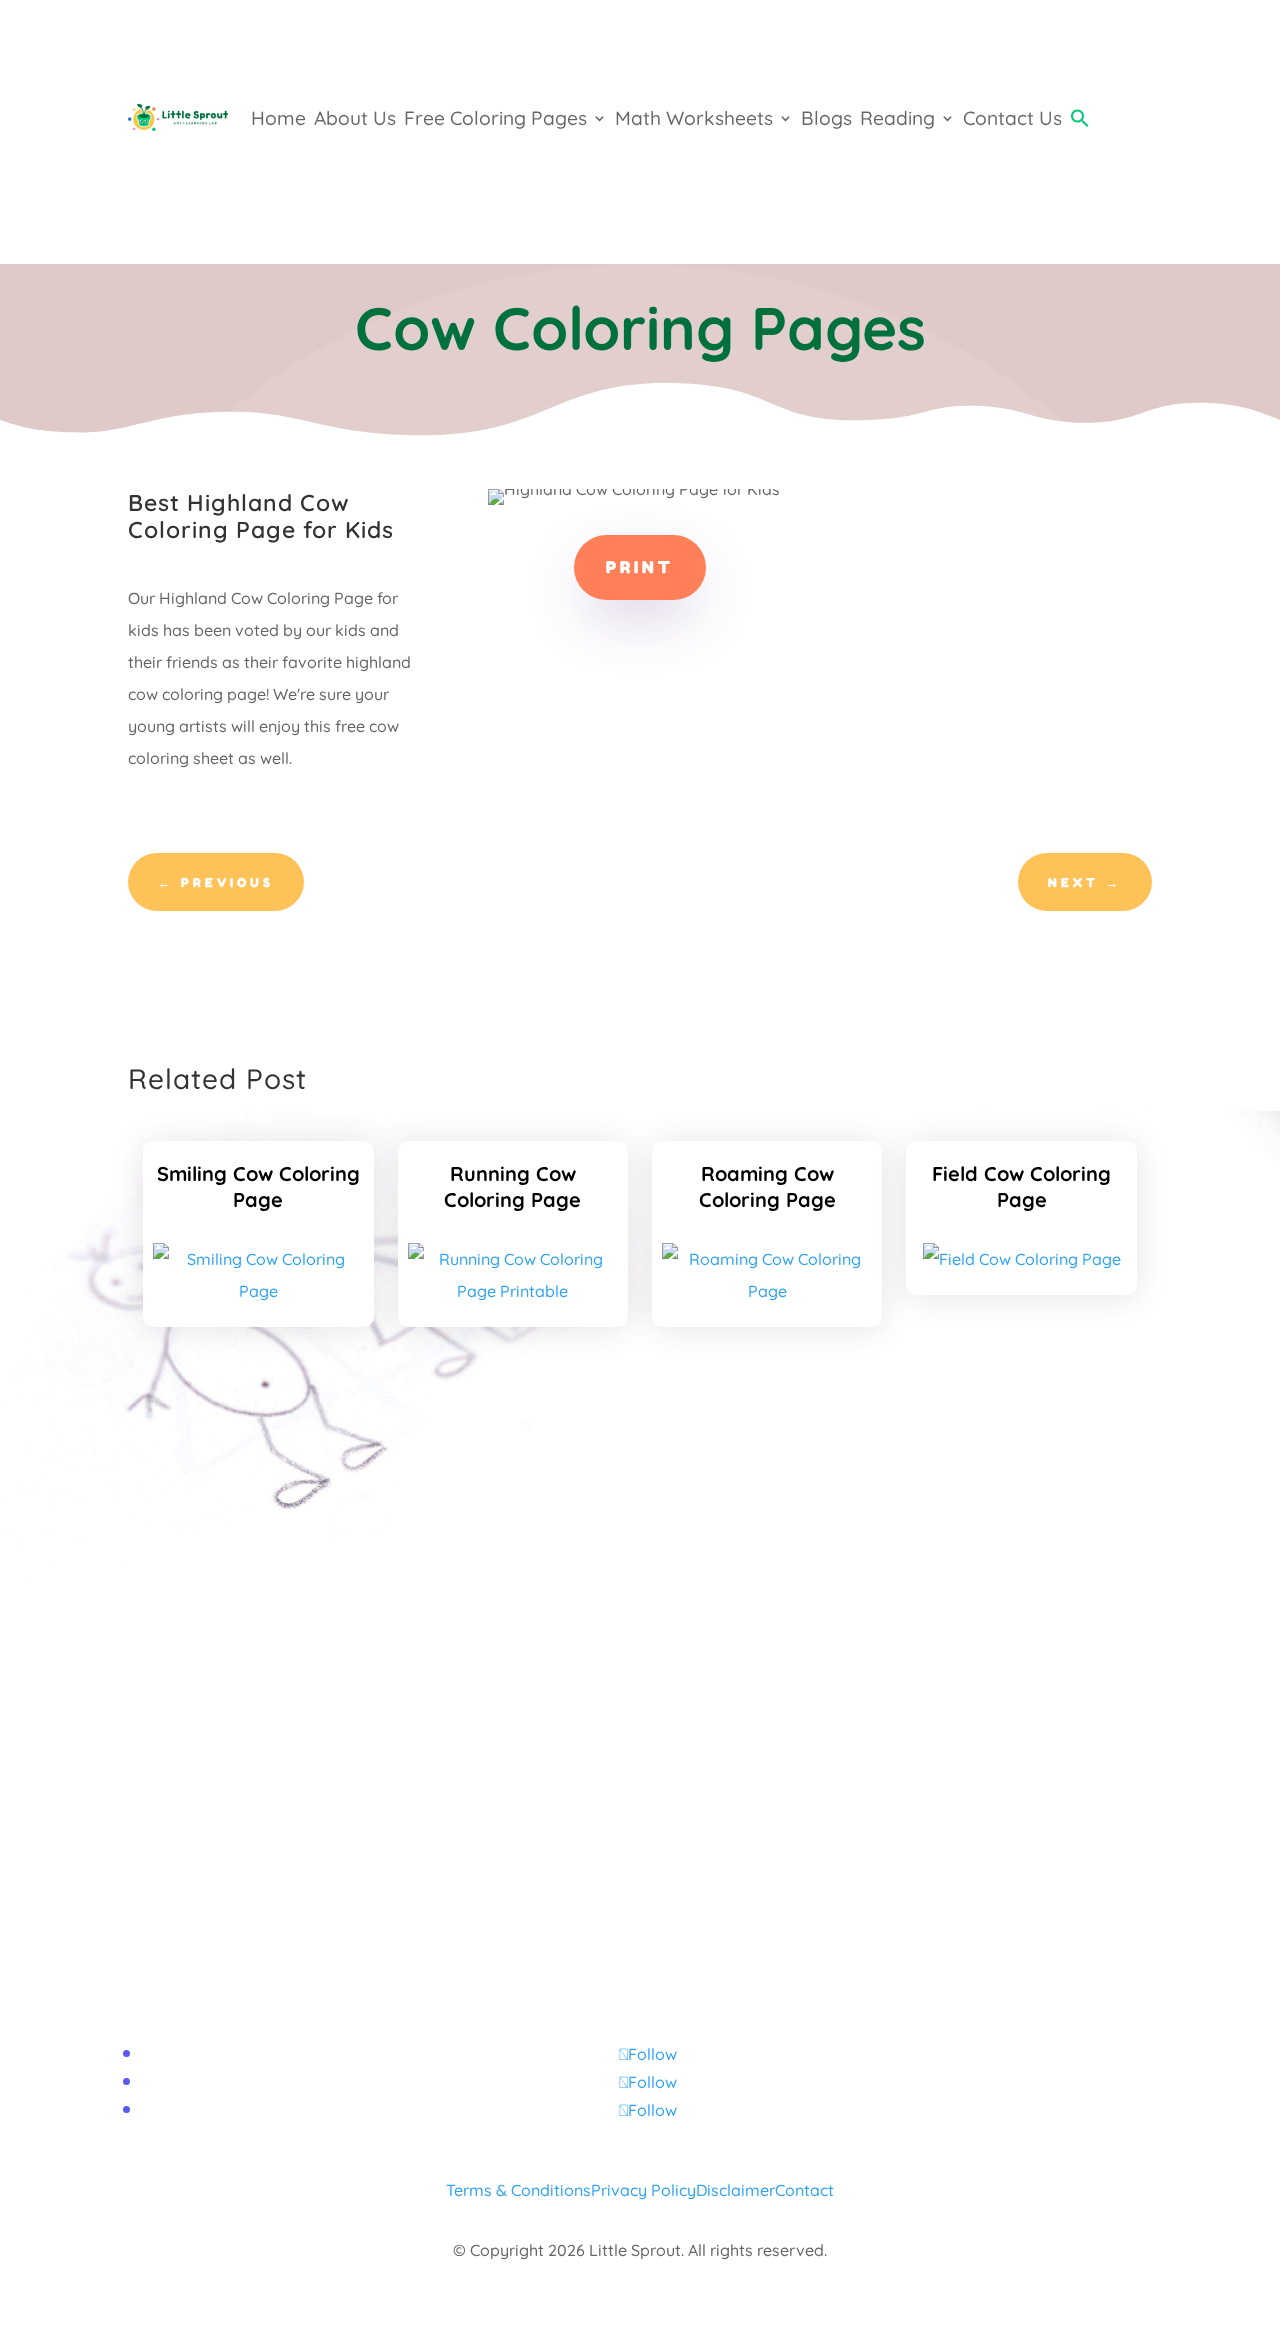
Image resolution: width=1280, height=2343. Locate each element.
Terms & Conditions (518, 2190)
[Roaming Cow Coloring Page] (767, 1291)
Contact (804, 2190)
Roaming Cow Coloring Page (767, 1186)
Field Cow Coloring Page (1021, 1186)
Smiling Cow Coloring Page (258, 1186)
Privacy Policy (643, 2190)
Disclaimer (735, 2190)
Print (640, 567)
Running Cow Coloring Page (512, 1186)
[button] (1080, 118)
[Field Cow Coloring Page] (1022, 1259)
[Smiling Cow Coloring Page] (258, 1291)
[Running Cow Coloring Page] (513, 1291)
